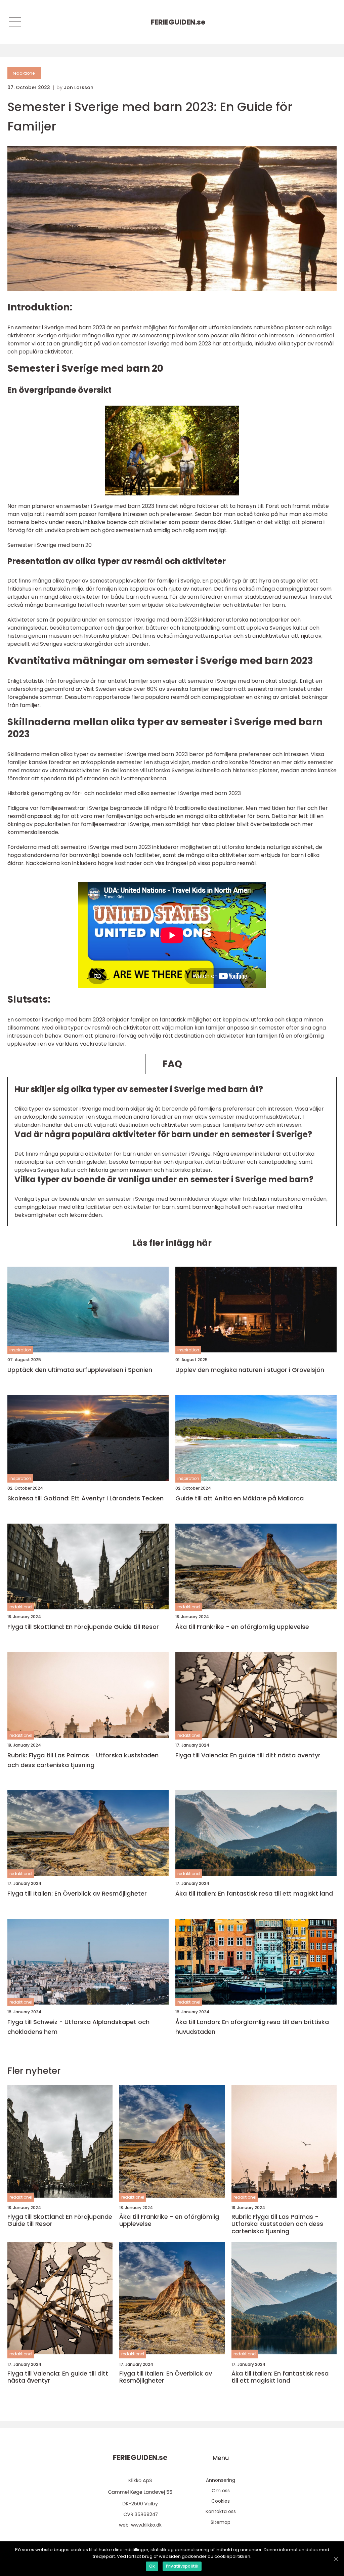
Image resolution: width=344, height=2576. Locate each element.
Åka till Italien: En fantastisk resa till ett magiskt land (254, 1893)
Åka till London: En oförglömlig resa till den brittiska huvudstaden (252, 2027)
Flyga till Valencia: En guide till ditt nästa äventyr (248, 1755)
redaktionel (24, 73)
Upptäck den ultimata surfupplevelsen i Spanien (80, 1370)
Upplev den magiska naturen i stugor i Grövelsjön (250, 1370)
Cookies (221, 2501)
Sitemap (221, 2522)
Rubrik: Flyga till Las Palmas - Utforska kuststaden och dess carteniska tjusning (83, 1760)
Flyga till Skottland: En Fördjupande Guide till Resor (83, 1627)
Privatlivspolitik (182, 2566)
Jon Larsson (79, 87)
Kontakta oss (221, 2511)
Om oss (221, 2491)
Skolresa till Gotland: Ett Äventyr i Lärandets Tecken (85, 1498)
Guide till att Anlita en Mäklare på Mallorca (240, 1498)
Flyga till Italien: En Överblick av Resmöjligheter (77, 1893)
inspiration (20, 1350)
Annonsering (221, 2480)
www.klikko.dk (146, 2525)
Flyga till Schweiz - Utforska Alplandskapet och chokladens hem (78, 2027)
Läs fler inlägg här (172, 1243)
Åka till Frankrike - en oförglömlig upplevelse (242, 1627)
